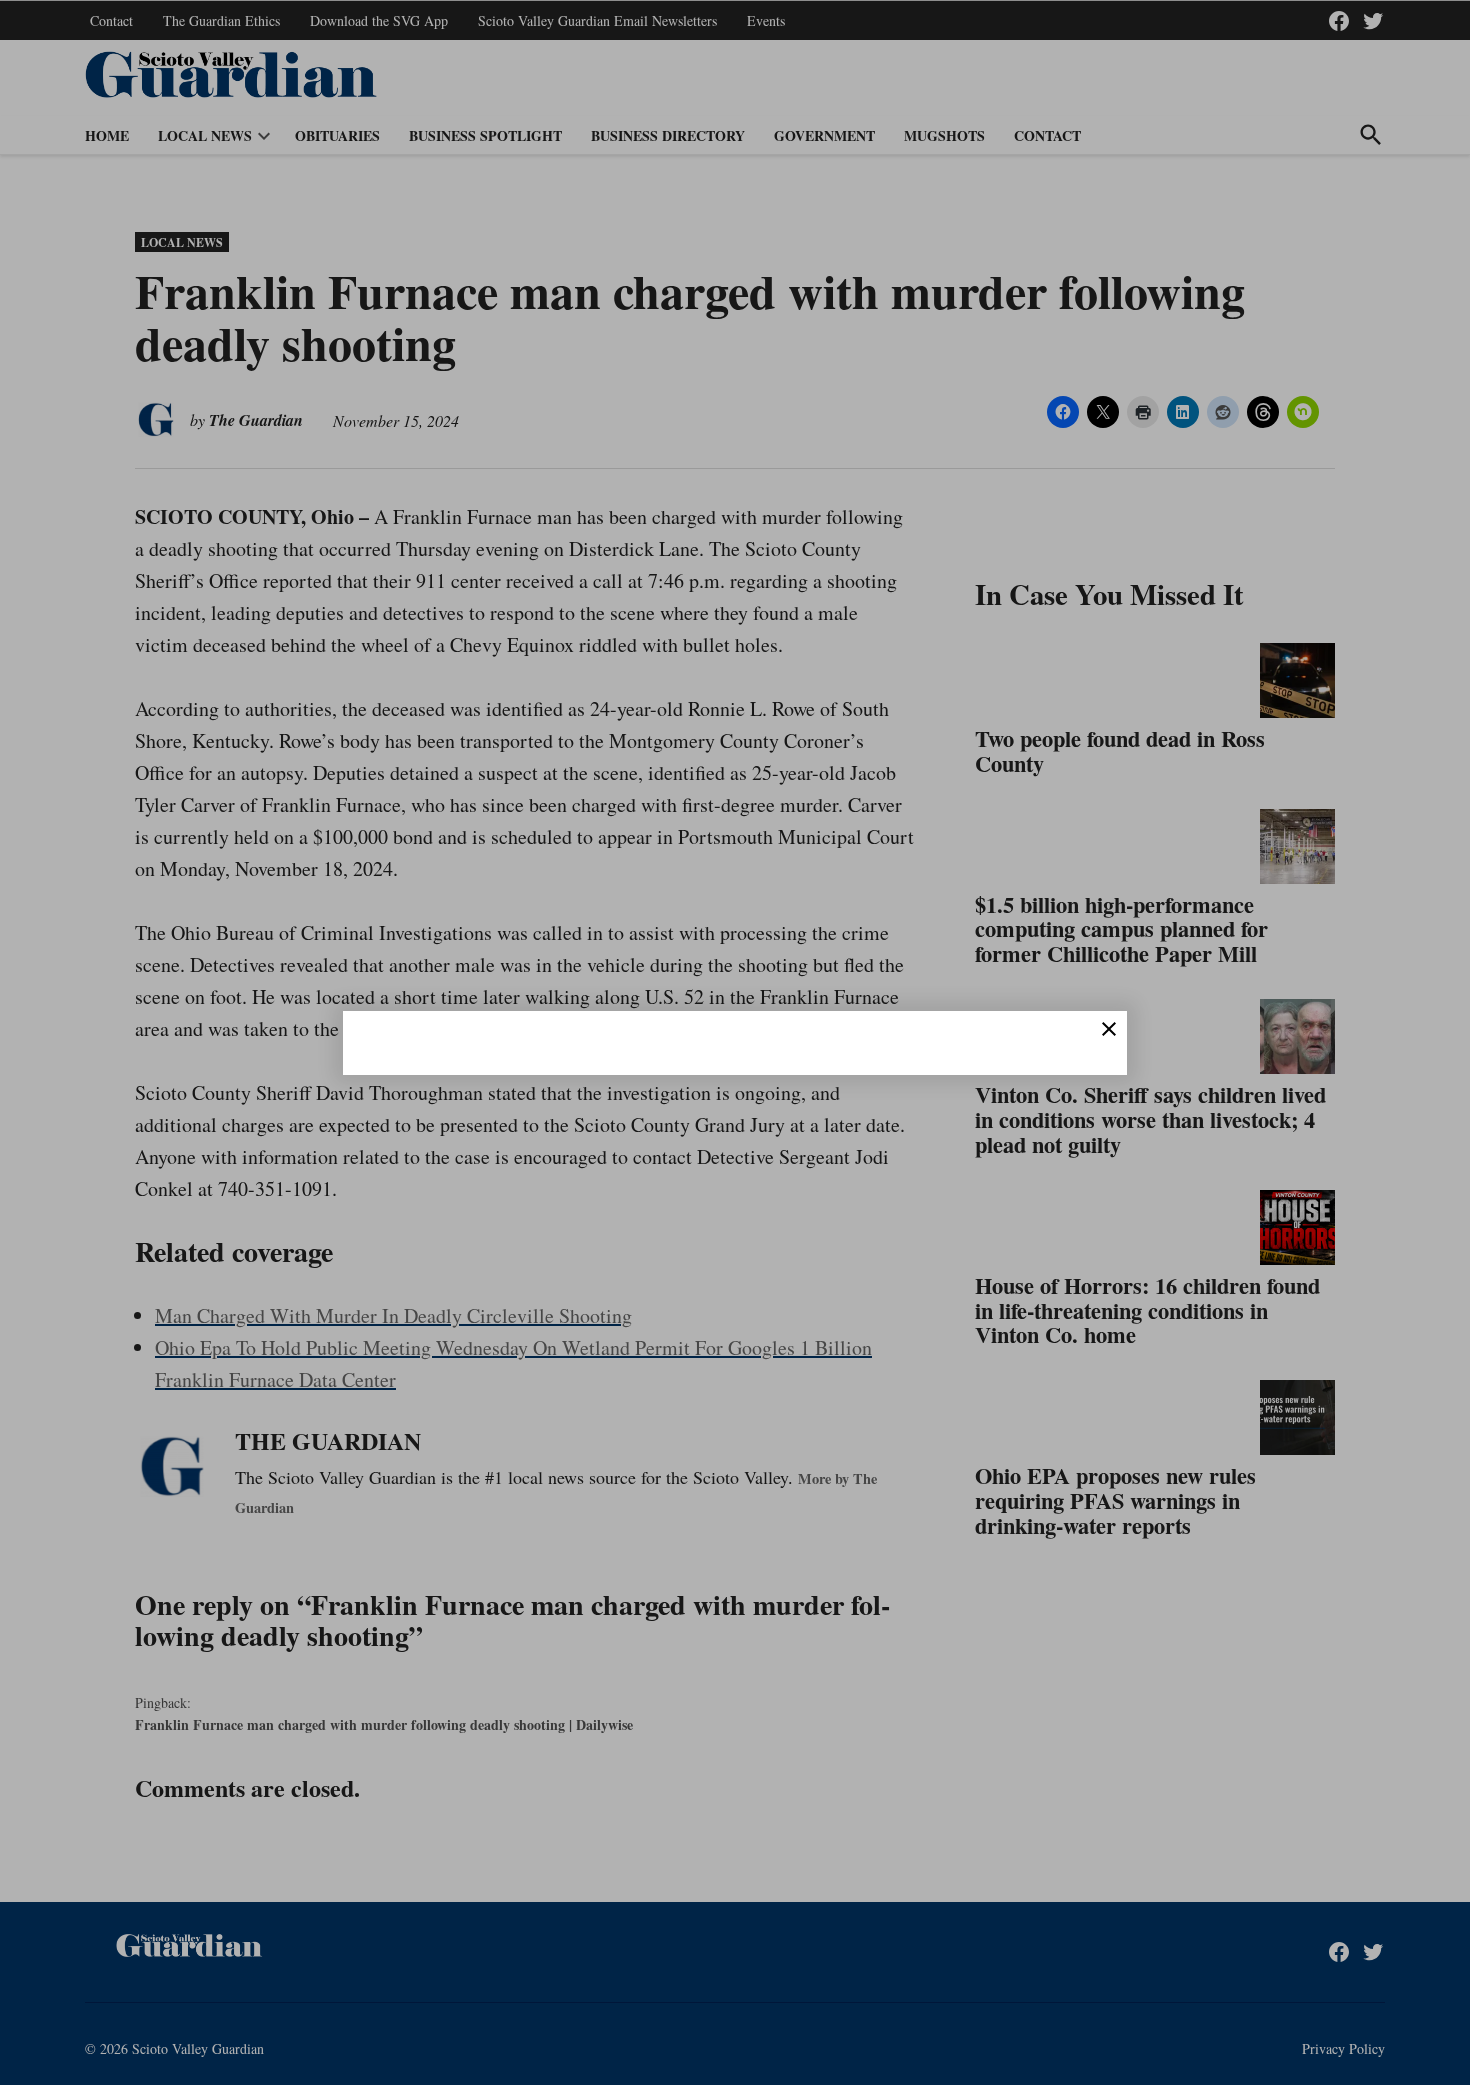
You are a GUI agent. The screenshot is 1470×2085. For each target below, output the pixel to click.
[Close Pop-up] (1109, 1029)
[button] (735, 1042)
